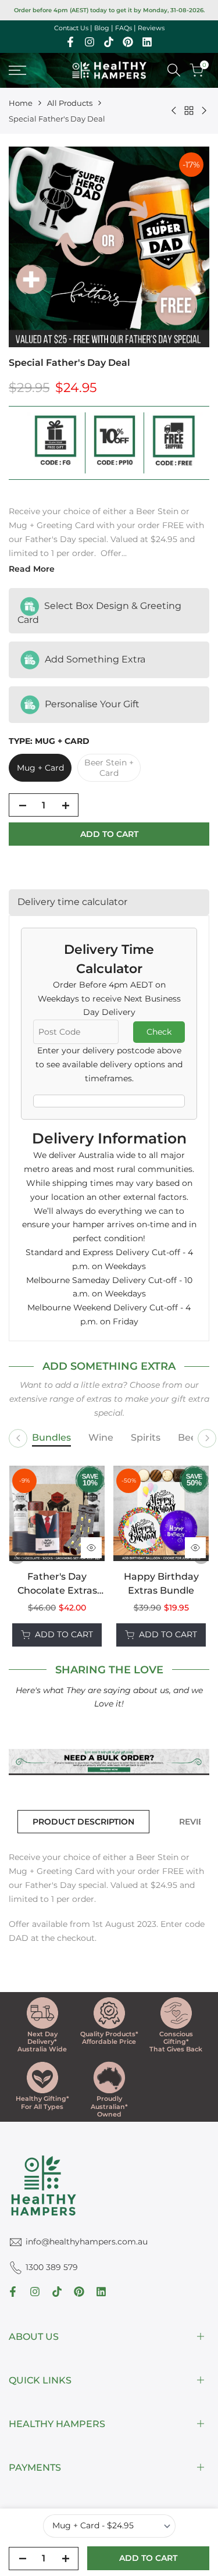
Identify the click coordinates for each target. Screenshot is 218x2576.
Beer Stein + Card (109, 768)
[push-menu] (17, 70)
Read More (32, 569)
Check (159, 1032)
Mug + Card (40, 768)
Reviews (151, 28)
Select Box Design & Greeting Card (99, 613)
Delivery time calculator (72, 902)
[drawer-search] (174, 70)
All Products (70, 103)
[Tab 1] (51, 1438)
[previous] (17, 1556)
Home (21, 103)
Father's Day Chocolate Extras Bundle (57, 1584)
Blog (102, 28)
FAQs (124, 28)
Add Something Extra (94, 659)
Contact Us (71, 28)
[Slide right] (207, 1438)
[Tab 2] (101, 1438)
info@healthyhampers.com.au (87, 2242)
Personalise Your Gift (91, 703)
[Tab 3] (146, 1438)
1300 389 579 (52, 2267)
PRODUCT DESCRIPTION (83, 1822)
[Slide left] (18, 1438)
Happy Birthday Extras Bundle (161, 1583)
